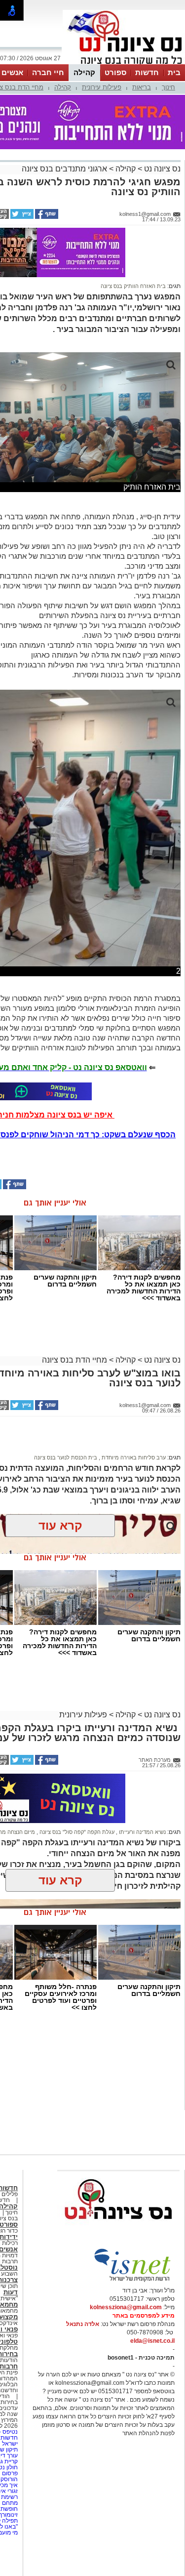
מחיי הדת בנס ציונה (74, 1360)
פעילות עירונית (102, 87)
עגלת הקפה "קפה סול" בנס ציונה (76, 1832)
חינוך (168, 87)
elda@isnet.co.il (152, 2341)
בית (174, 72)
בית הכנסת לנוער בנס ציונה (66, 1457)
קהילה (84, 72)
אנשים (12, 72)
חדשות (147, 72)
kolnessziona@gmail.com (126, 2307)
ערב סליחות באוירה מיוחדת (133, 1457)
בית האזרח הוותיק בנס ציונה (133, 286)
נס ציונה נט (161, 169)
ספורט (115, 72)
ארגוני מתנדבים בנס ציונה (64, 169)
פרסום (9, 2473)
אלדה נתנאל (83, 2324)
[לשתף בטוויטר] (21, 217)
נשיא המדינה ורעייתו (142, 1832)
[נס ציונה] (124, 63)
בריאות (142, 87)
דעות (11, 2292)
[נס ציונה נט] (118, 2229)
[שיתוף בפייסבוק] (46, 217)
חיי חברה (48, 72)
